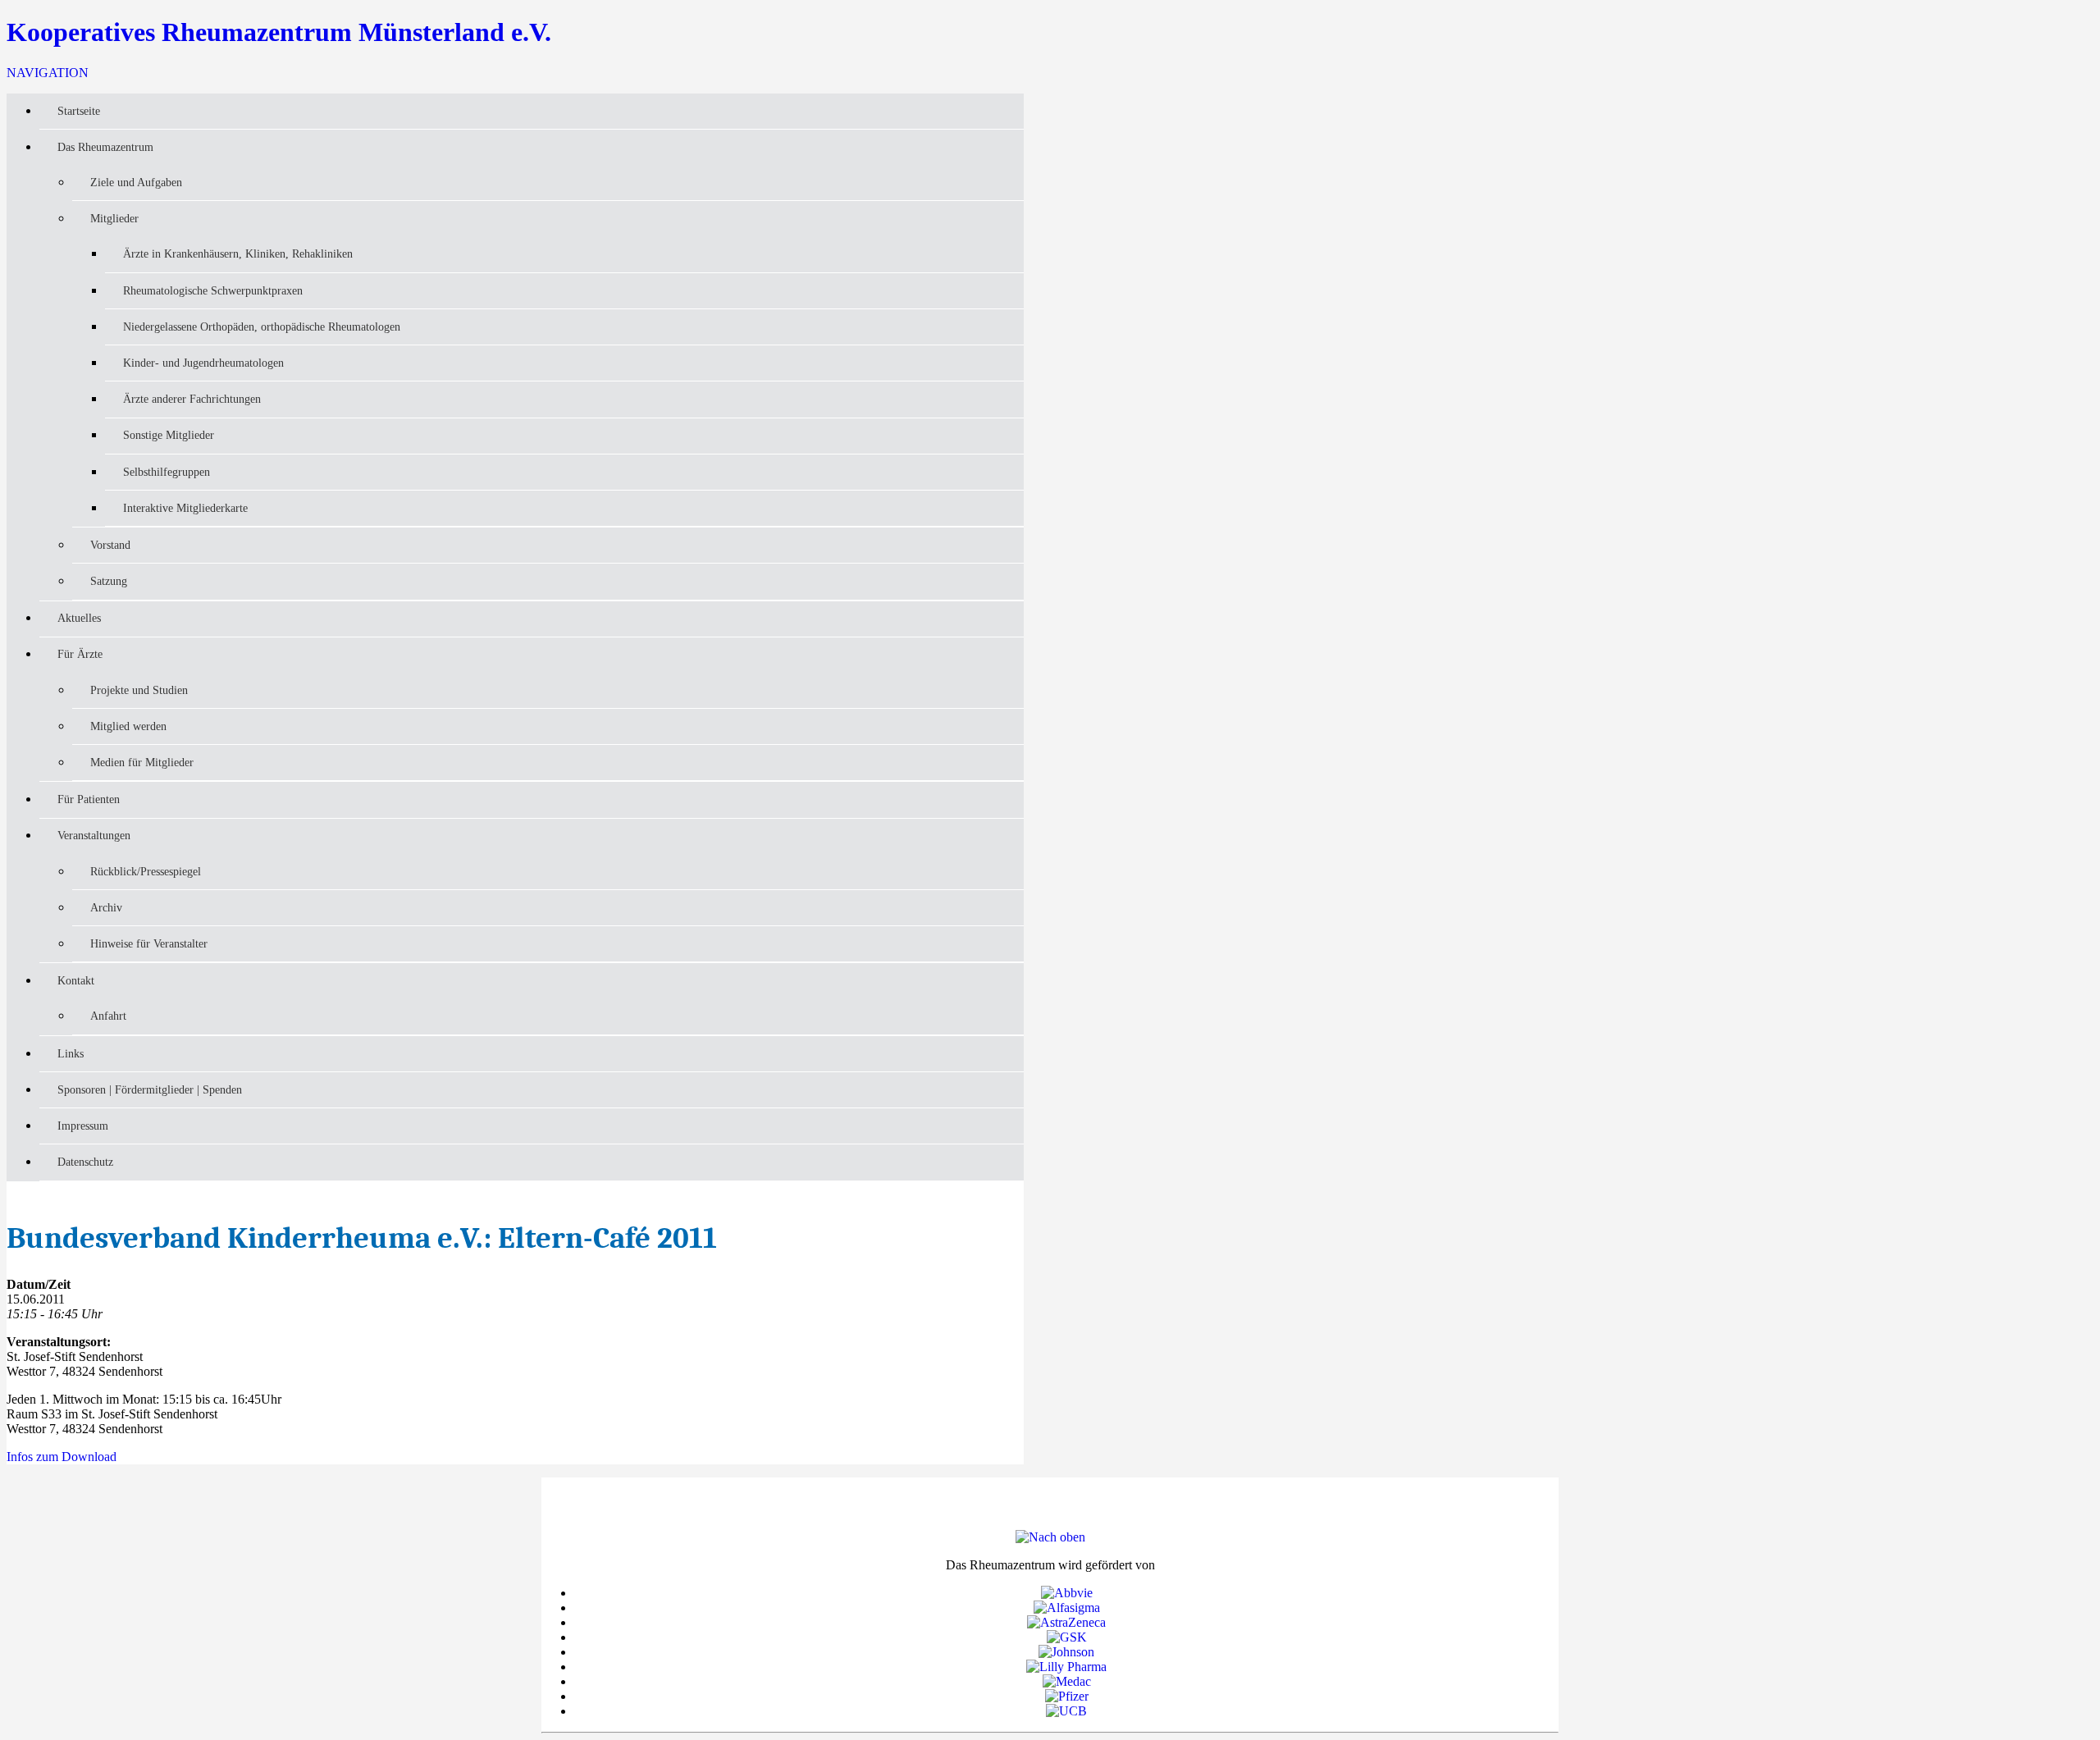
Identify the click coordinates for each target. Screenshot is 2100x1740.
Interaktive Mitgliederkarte (185, 508)
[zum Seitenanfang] (1050, 1537)
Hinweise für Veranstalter (149, 943)
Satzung (109, 581)
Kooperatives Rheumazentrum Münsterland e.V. (279, 32)
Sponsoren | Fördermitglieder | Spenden (150, 1089)
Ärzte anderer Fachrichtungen (192, 399)
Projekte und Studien (139, 690)
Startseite (79, 111)
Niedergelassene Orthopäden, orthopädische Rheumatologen (262, 327)
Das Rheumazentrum (105, 147)
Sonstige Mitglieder (169, 435)
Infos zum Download (62, 1457)
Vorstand (110, 545)
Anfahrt (108, 1016)
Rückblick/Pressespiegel (146, 871)
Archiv (106, 907)
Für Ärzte (80, 654)
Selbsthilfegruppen (167, 472)
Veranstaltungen (94, 835)
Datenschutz (85, 1162)
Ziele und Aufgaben (136, 182)
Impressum (83, 1126)
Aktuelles (79, 618)
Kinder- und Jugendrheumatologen (203, 363)
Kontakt (76, 980)
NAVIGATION (48, 73)
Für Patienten (89, 799)
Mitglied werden (128, 726)
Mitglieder (114, 218)
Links (71, 1053)
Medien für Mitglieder (142, 762)
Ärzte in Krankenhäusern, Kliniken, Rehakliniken (238, 253)
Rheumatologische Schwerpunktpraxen (213, 290)
